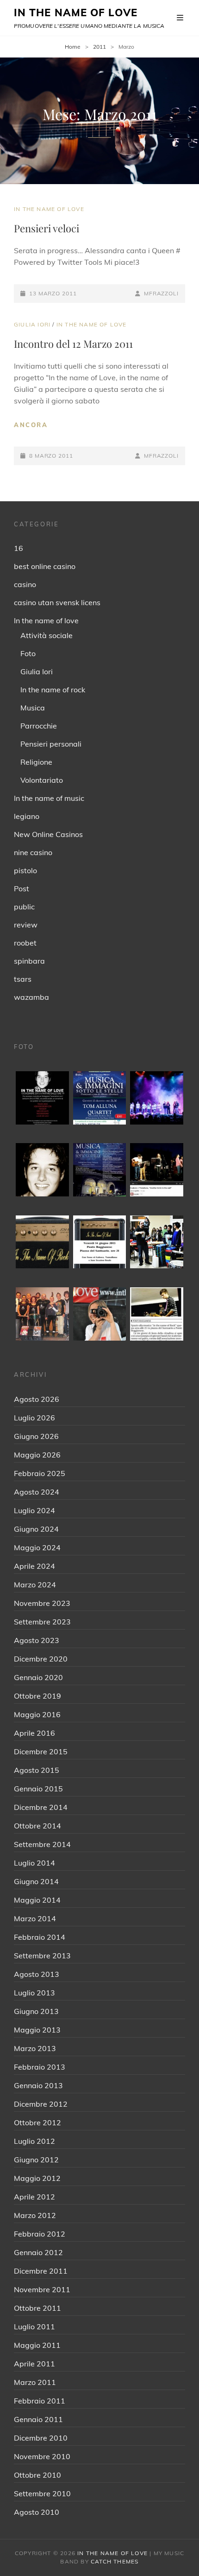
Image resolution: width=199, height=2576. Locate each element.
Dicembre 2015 (41, 1751)
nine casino (33, 852)
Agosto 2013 (37, 1974)
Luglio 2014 (34, 1863)
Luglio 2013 (34, 1993)
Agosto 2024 (37, 1492)
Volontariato (42, 780)
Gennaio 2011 (38, 2419)
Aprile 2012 (34, 2197)
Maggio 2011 (37, 2345)
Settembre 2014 (42, 1844)
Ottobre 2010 (37, 2475)
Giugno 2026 (36, 1436)
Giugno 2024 (36, 1529)
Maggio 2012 (37, 2178)
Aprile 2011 (34, 2364)
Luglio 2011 (34, 2327)
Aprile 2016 (34, 1733)
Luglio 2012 (34, 2141)
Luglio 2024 (34, 1510)
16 (19, 548)
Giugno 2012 (36, 2160)
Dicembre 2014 (41, 1807)
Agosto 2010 (37, 2512)
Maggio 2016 (37, 1714)
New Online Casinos (48, 834)
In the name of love (49, 209)
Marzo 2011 (35, 2382)
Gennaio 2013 (38, 2085)
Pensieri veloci (47, 228)
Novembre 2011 (42, 2289)
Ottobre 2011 (37, 2308)
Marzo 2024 (35, 1585)
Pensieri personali (51, 744)
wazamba (31, 997)
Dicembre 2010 (41, 2438)
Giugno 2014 (36, 1881)
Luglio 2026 (34, 1418)
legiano (27, 816)
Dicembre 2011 (41, 2271)
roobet (25, 943)
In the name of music (49, 798)
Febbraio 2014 (40, 1937)
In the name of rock (53, 690)
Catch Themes (115, 2561)
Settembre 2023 (42, 1622)
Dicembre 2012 (41, 2104)
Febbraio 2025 (40, 1473)
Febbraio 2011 (40, 2401)
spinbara (29, 961)
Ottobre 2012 (37, 2122)
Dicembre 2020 (41, 1659)
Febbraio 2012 (40, 2234)
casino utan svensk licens (57, 602)
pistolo (25, 870)
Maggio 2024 (37, 1547)
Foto (28, 653)
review (26, 925)
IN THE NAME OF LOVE (76, 13)
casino (25, 584)
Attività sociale (47, 635)
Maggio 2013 (37, 2030)
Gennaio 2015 (38, 1789)
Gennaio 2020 (38, 1677)
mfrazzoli (161, 293)
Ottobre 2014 (37, 1826)
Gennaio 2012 (38, 2252)
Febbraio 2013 (40, 2067)
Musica (33, 708)
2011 (99, 47)
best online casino (45, 566)
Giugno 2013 (36, 2011)
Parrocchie (39, 726)
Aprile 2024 (34, 1566)
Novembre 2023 (42, 1603)
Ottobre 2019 (37, 1696)
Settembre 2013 (42, 1956)
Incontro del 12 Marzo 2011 (73, 344)
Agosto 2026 (37, 1399)
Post (22, 888)
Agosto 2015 (37, 1770)
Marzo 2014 (35, 1918)
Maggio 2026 (37, 1455)
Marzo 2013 (35, 2048)
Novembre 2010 (42, 2456)
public (24, 907)
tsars (23, 979)
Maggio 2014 (37, 1900)
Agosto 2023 (37, 1640)
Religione (36, 762)
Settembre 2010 (42, 2493)
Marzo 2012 (35, 2215)
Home (73, 47)
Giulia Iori (32, 324)
